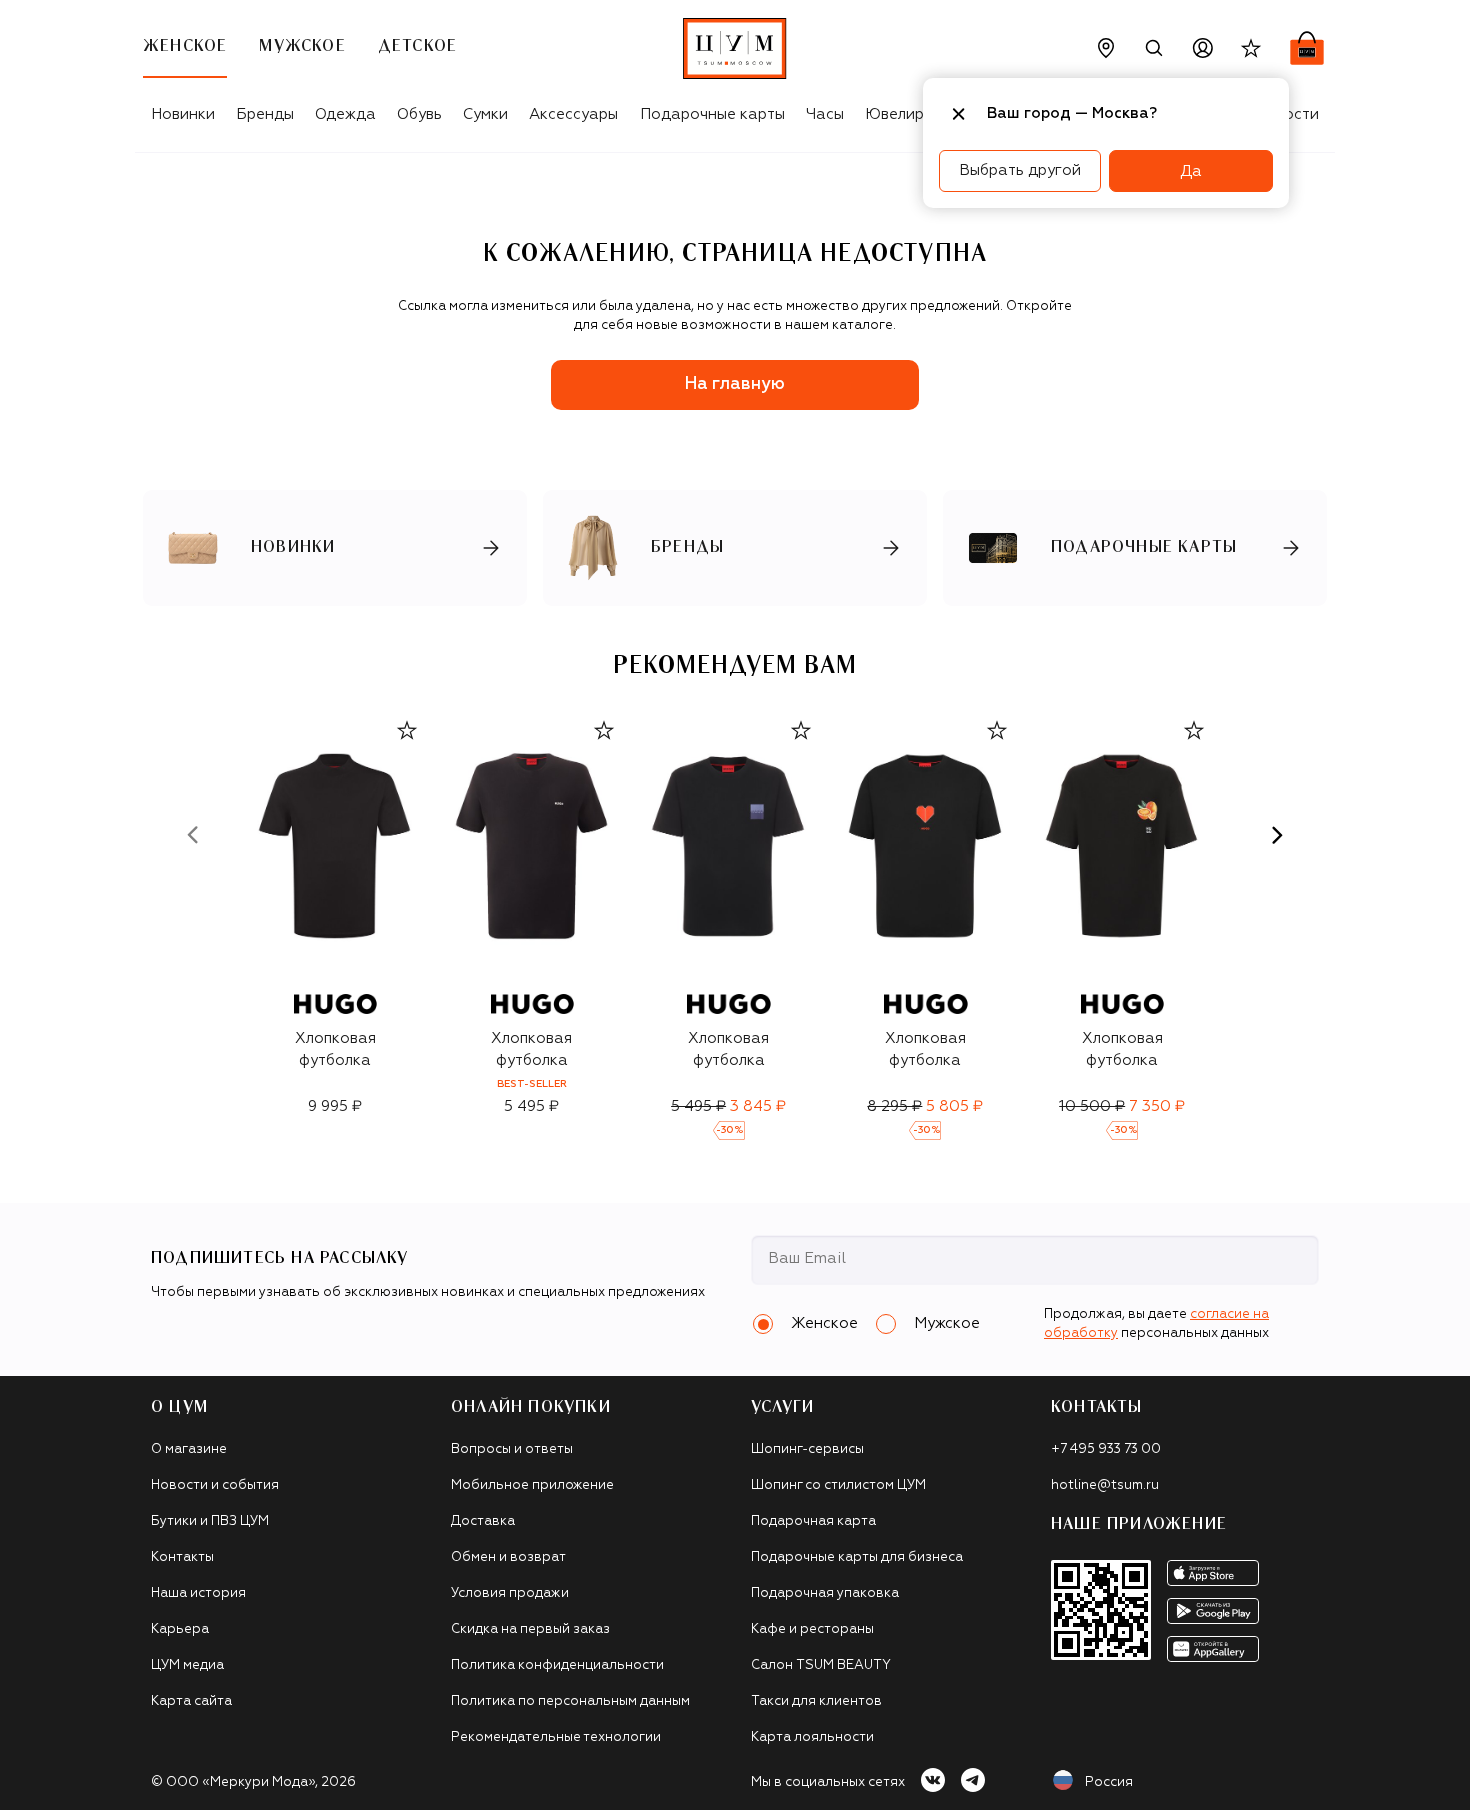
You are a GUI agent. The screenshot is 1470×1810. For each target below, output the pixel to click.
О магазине (189, 1449)
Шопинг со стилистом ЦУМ (838, 1485)
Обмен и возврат (508, 1557)
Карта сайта (191, 1701)
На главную (735, 384)
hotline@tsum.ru (1105, 1485)
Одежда (345, 114)
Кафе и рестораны (812, 1629)
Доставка (483, 1521)
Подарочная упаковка (825, 1593)
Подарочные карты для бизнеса (857, 1557)
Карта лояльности (812, 1737)
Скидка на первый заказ (530, 1629)
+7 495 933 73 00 (1106, 1449)
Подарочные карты (712, 114)
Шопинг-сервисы (807, 1449)
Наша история (198, 1593)
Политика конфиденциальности (557, 1665)
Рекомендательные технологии (556, 1737)
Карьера (180, 1629)
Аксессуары (573, 114)
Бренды (265, 114)
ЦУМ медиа (187, 1665)
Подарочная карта (813, 1521)
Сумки (485, 114)
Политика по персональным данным (570, 1701)
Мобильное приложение (532, 1485)
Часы (825, 114)
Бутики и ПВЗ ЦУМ (210, 1521)
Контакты (182, 1557)
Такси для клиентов (816, 1701)
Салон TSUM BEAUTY (821, 1665)
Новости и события (215, 1485)
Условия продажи (510, 1593)
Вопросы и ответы (512, 1449)
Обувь (419, 114)
